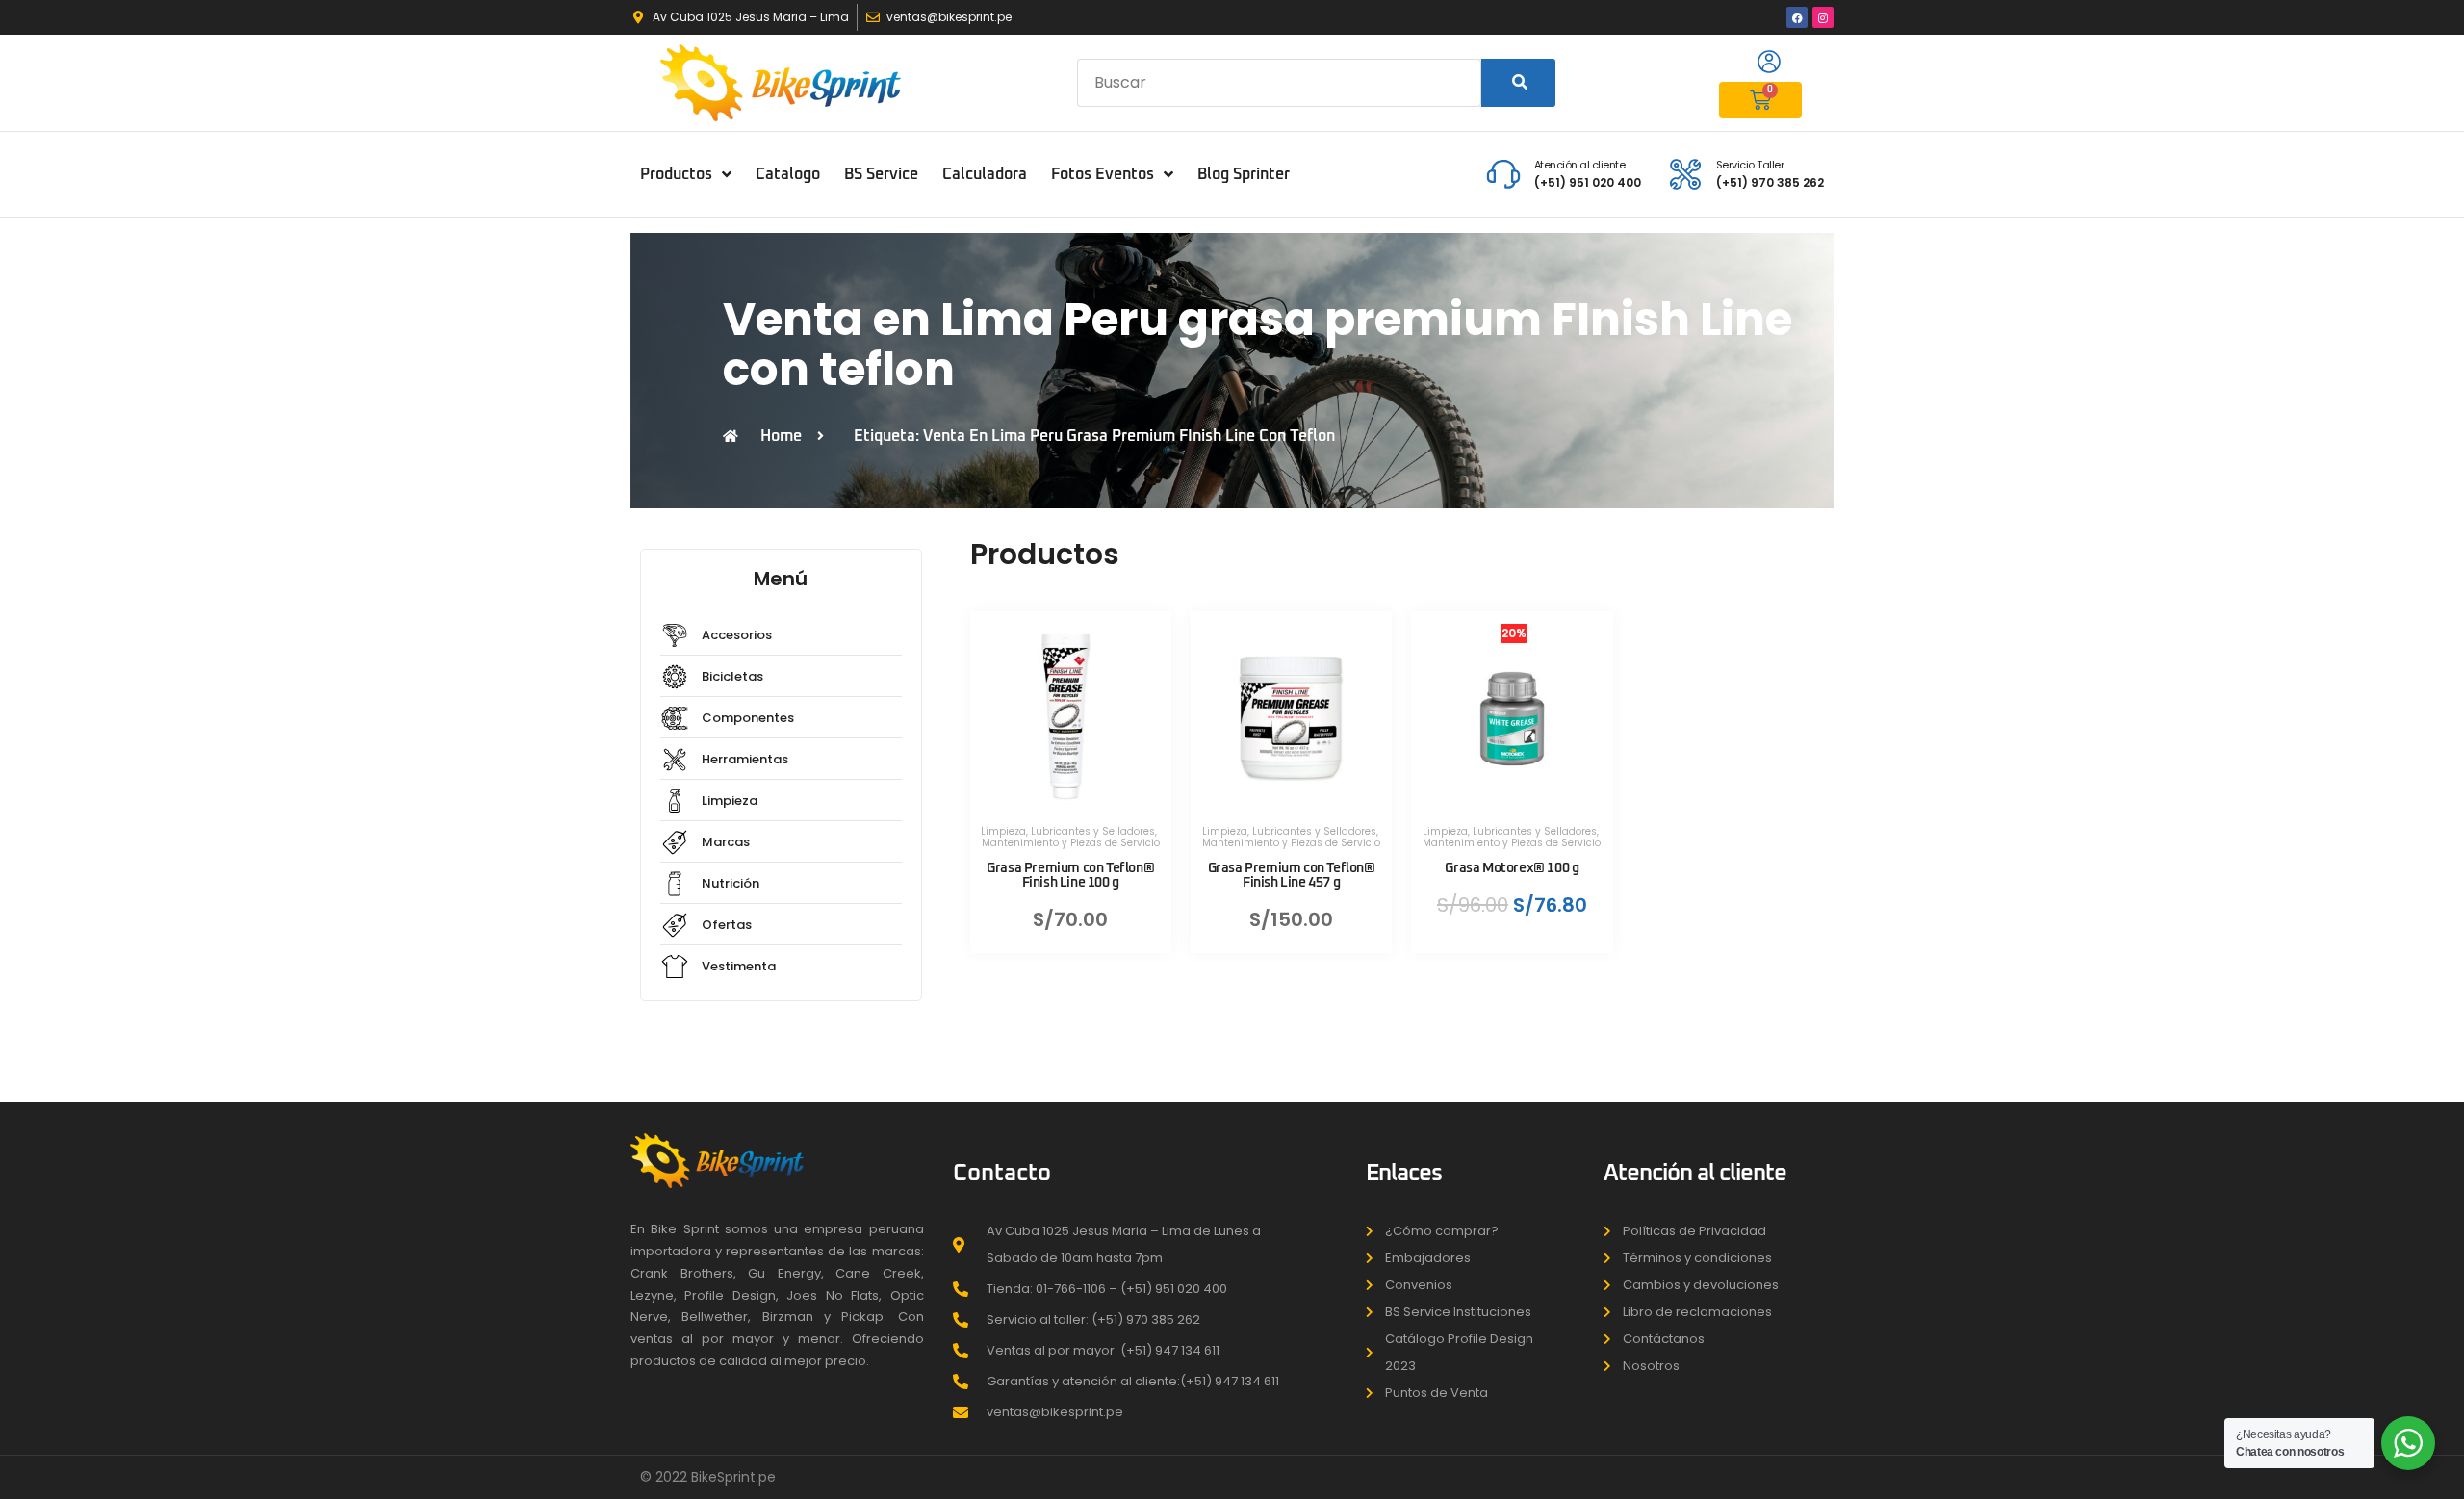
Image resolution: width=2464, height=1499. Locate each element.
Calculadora (985, 174)
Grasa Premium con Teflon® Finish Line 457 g (1292, 876)
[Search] (1518, 83)
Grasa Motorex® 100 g (1512, 868)
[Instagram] (1823, 17)
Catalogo (788, 174)
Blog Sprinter (1244, 174)
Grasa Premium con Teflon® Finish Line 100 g (1070, 876)
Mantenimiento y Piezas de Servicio (1071, 843)
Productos (676, 174)
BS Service (881, 174)
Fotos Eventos (1103, 174)
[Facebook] (1797, 17)
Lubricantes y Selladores (1093, 831)
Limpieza (1003, 831)
